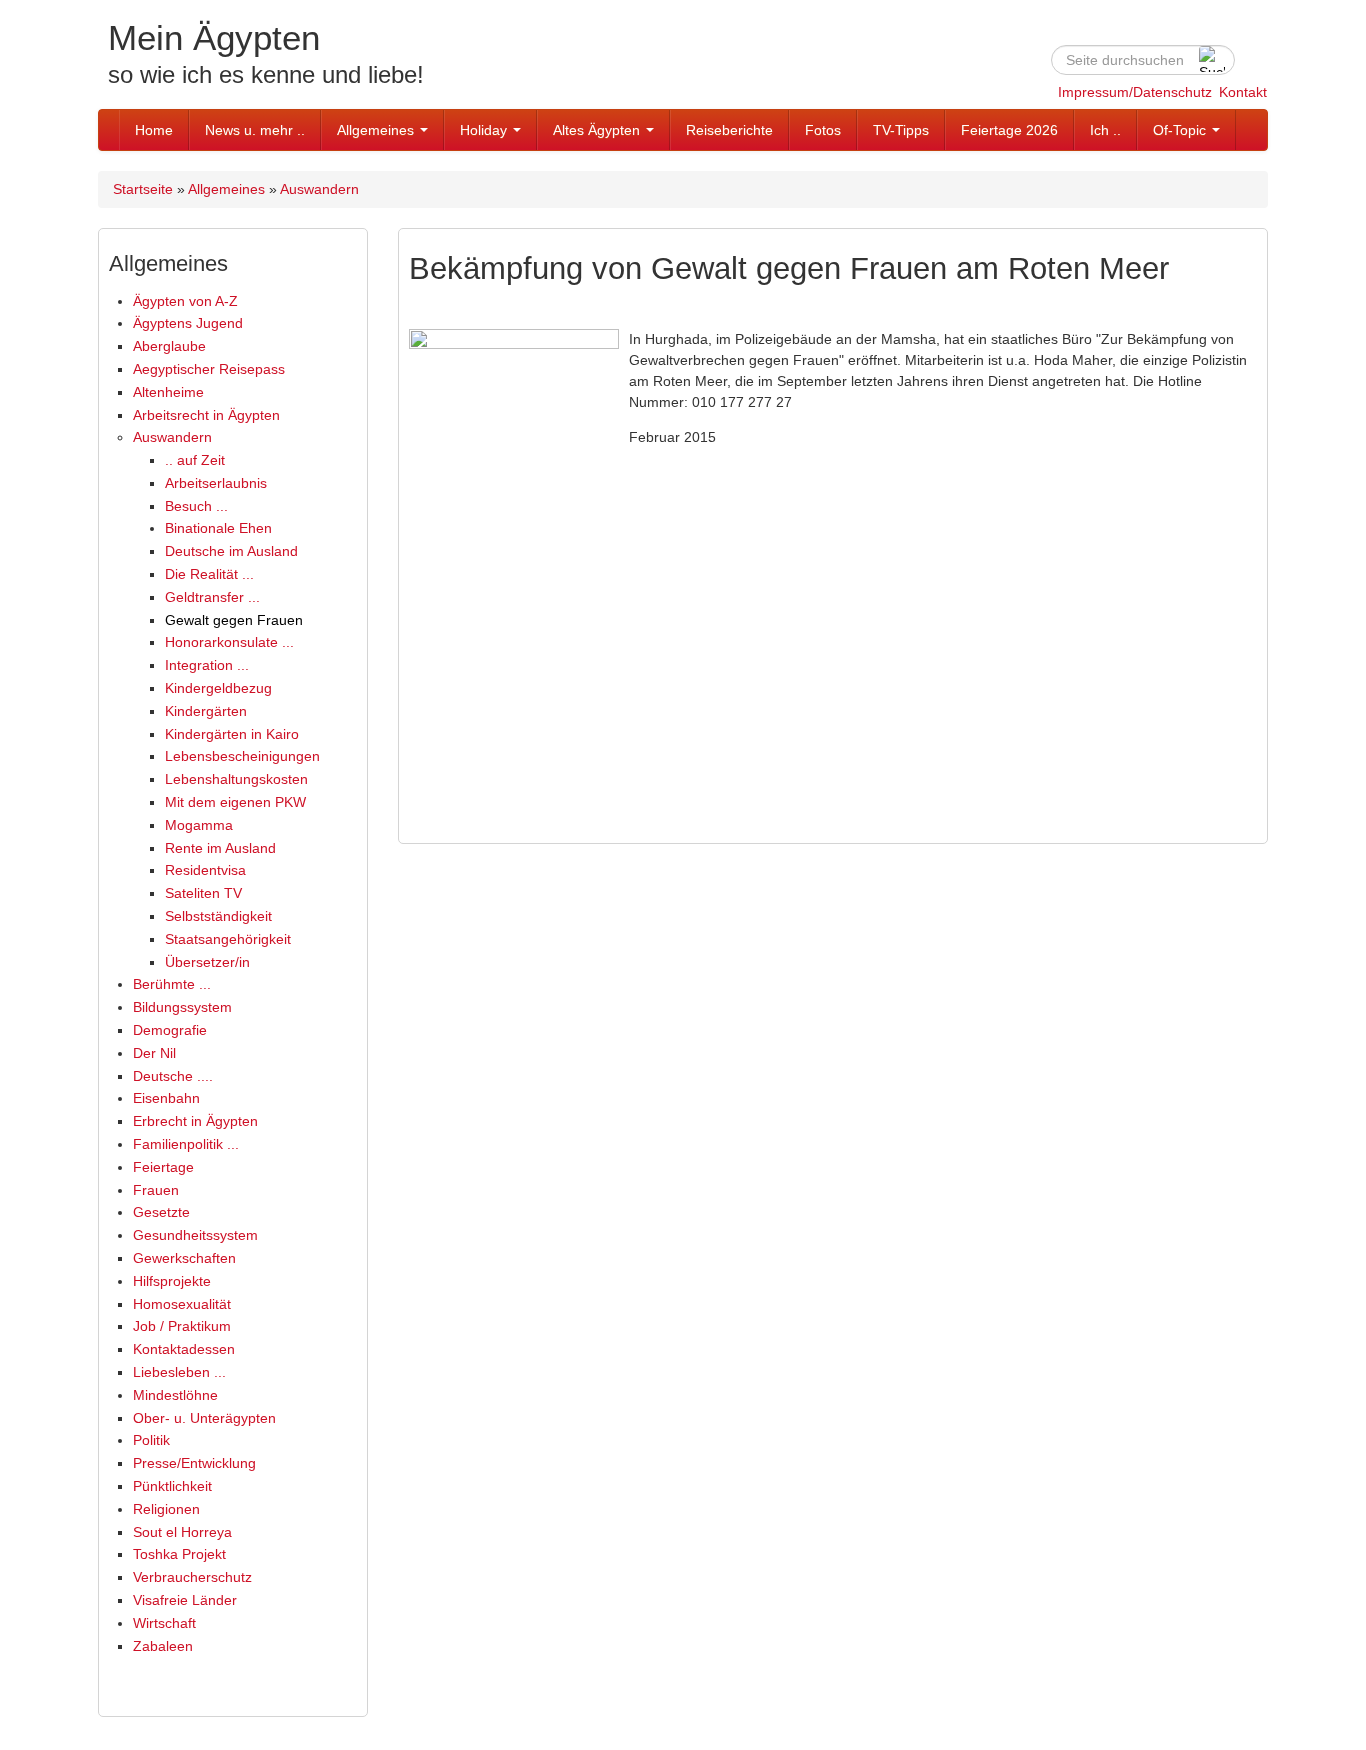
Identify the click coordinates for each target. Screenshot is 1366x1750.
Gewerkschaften (184, 1258)
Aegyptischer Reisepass (209, 369)
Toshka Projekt (179, 1554)
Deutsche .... (173, 1076)
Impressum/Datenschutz (1135, 92)
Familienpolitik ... (186, 1144)
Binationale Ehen (218, 528)
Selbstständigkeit (218, 916)
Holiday (485, 130)
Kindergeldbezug (218, 688)
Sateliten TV (203, 893)
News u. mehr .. (255, 130)
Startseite (143, 189)
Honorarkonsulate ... (229, 642)
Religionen (166, 1509)
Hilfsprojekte (172, 1281)
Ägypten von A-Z (185, 301)
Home (154, 130)
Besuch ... (196, 506)
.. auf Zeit (195, 460)
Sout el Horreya (182, 1532)
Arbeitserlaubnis (216, 483)
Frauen (156, 1190)
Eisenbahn (166, 1098)
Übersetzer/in (207, 962)
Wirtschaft (164, 1623)
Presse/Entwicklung (194, 1463)
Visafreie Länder (185, 1600)
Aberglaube (169, 346)
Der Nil (154, 1053)
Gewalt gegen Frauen (234, 620)
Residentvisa (205, 870)
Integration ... (207, 665)
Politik (151, 1440)
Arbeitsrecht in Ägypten (206, 415)
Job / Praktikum (182, 1326)
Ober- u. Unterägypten (204, 1418)
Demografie (170, 1030)
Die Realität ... (209, 574)
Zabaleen (163, 1646)
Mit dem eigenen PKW (235, 802)
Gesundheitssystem (195, 1235)
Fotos (823, 130)
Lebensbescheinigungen (242, 756)
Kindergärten (206, 711)
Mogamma (199, 825)
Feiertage (163, 1167)
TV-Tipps (901, 130)
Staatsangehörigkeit (228, 939)
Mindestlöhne (175, 1395)
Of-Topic (1181, 130)
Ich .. (1105, 130)
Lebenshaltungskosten (236, 779)
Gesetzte (161, 1212)
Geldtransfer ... (212, 597)
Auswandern (319, 189)
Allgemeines (377, 130)
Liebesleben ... (179, 1372)
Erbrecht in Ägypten (195, 1121)
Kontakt (1243, 92)
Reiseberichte (729, 130)
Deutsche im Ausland (231, 551)
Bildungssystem (182, 1007)
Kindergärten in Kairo (232, 734)
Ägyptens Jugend (188, 323)
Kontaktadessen (184, 1349)
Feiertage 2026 (1009, 130)
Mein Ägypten (214, 37)
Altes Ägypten (598, 130)
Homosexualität (182, 1304)
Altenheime (168, 392)
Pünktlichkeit (172, 1486)
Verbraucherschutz (192, 1577)
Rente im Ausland (220, 848)
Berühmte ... (172, 984)
